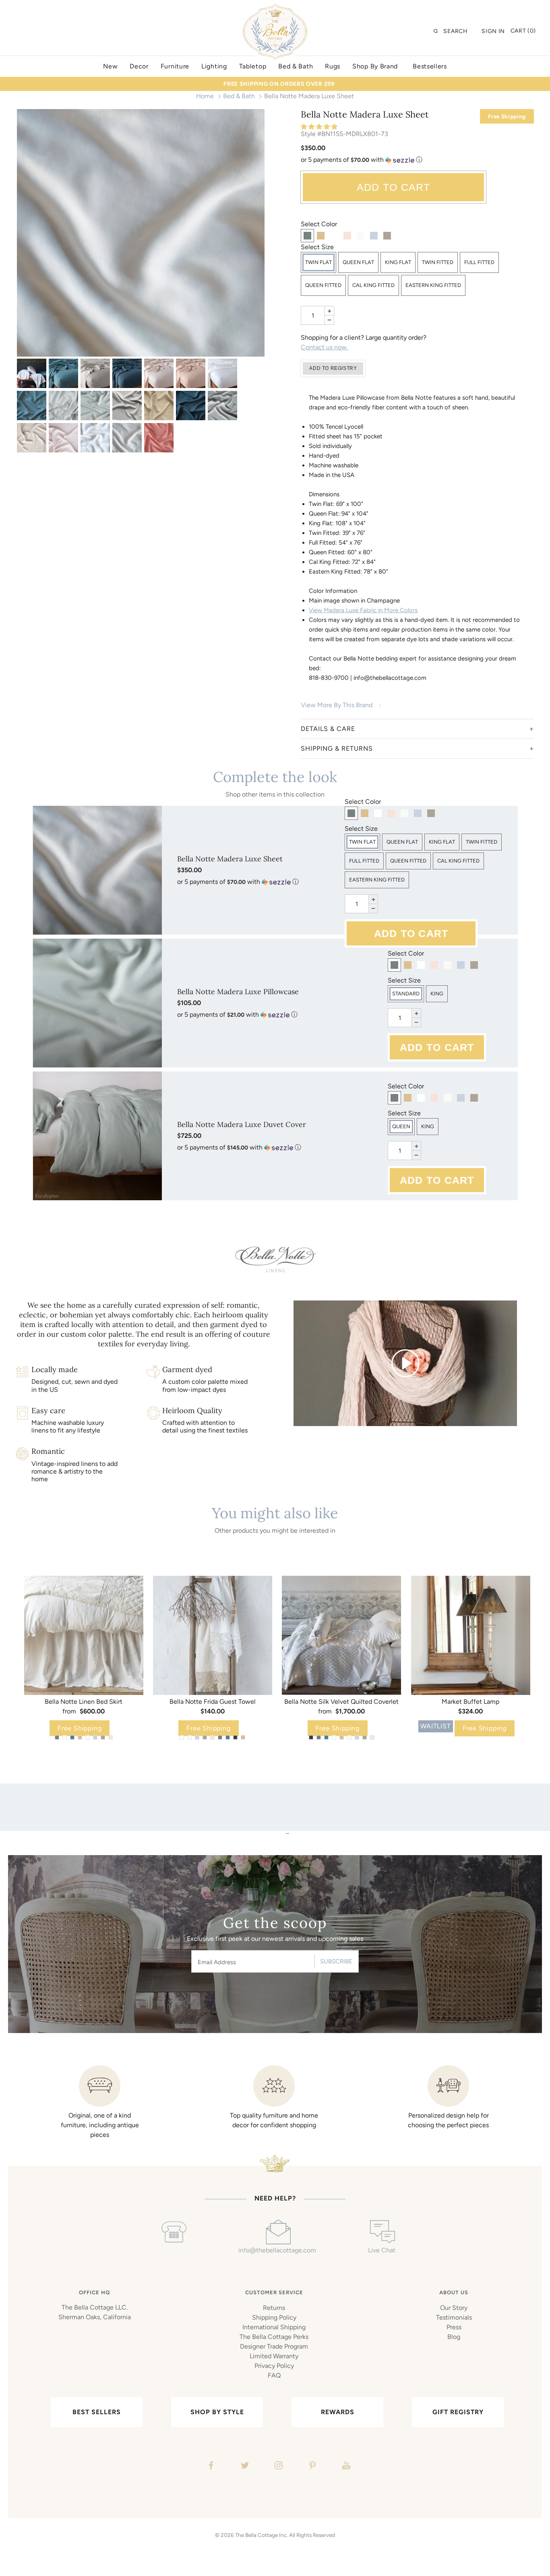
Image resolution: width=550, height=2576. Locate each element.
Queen (401, 1126)
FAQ (274, 2375)
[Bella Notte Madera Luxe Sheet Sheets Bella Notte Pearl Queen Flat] (63, 438)
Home (205, 96)
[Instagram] (278, 2467)
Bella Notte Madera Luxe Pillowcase (238, 992)
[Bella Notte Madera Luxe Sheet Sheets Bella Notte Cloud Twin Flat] (63, 406)
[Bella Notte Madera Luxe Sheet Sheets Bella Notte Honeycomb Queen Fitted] (159, 406)
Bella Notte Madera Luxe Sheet (230, 859)
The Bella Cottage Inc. (262, 2535)
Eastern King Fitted (433, 285)
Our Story (454, 2308)
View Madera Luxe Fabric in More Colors (363, 610)
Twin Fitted (438, 262)
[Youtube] (345, 2467)
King (437, 994)
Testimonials (454, 2317)
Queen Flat (358, 262)
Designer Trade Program (274, 2346)
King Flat (398, 262)
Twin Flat (318, 262)
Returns (274, 2308)
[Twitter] (244, 2467)
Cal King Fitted (373, 285)
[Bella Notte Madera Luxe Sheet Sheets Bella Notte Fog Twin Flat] (127, 406)
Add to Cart (394, 187)
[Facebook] (210, 2467)
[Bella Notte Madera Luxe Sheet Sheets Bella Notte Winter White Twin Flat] (141, 233)
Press (454, 2327)
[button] (320, 127)
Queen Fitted (323, 285)
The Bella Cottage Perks (274, 2337)
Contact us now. (324, 347)
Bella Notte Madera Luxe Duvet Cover (242, 1124)
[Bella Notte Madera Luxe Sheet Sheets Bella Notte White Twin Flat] (95, 438)
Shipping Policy (274, 2317)
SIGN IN (493, 31)
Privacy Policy (274, 2366)
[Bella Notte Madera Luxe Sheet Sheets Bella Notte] (32, 373)
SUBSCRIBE (336, 1961)
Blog (454, 2337)
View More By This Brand (337, 705)
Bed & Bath (239, 96)
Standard (406, 994)
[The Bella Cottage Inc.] (275, 9)
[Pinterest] (311, 2467)
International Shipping (274, 2327)
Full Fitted (479, 262)
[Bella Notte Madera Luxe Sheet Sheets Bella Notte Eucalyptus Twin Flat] (95, 406)
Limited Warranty (274, 2356)
